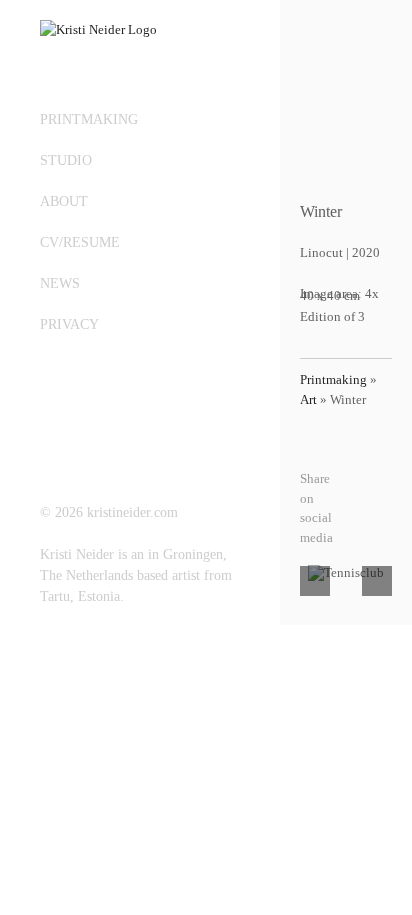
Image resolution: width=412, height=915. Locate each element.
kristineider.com (132, 512)
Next (347, 60)
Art (308, 399)
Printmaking (333, 379)
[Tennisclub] (346, 573)
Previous (346, 26)
